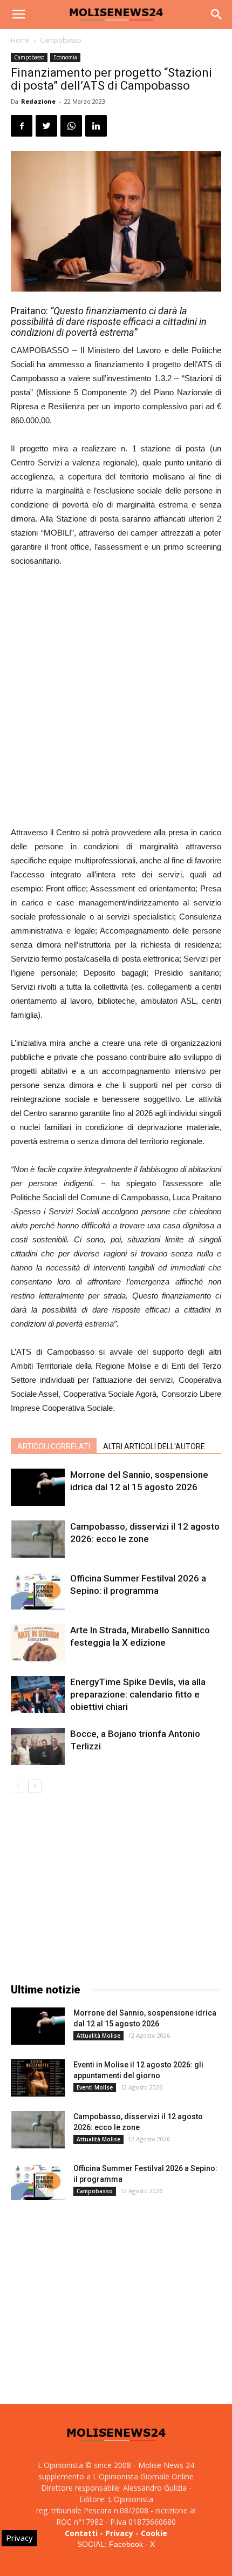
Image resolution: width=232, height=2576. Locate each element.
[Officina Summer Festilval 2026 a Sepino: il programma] (38, 1591)
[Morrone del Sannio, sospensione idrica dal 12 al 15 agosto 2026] (38, 1487)
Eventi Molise (95, 2087)
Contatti (81, 2533)
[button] (217, 15)
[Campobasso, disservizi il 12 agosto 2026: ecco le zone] (38, 1539)
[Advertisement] (116, 698)
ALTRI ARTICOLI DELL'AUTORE (154, 1446)
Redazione (38, 101)
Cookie (154, 2533)
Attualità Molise (98, 2036)
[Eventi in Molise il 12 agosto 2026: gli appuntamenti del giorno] (38, 2078)
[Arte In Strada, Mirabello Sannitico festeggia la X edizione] (38, 1643)
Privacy (119, 2533)
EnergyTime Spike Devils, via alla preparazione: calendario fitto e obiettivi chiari (138, 1694)
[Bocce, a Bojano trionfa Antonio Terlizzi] (38, 1746)
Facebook (126, 2544)
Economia (65, 57)
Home (20, 40)
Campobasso (61, 40)
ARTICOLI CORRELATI (54, 1446)
